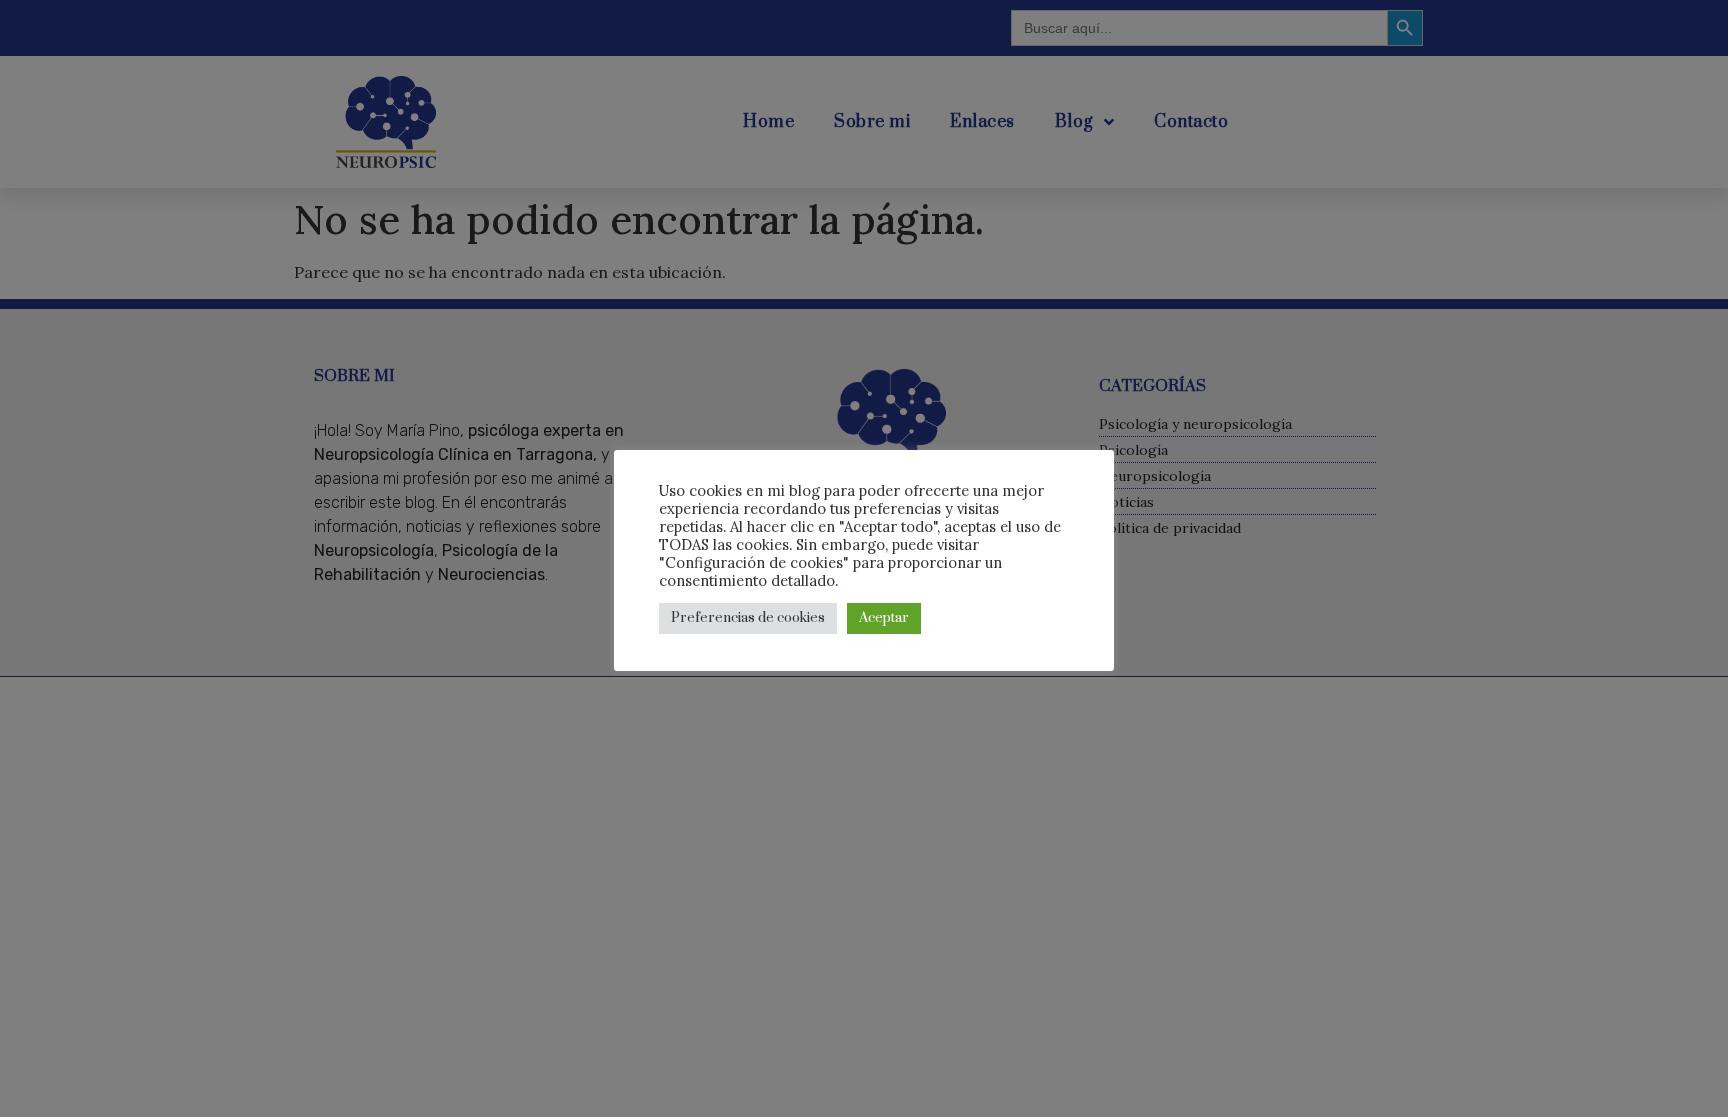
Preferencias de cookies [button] (748, 618)
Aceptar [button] (884, 618)
